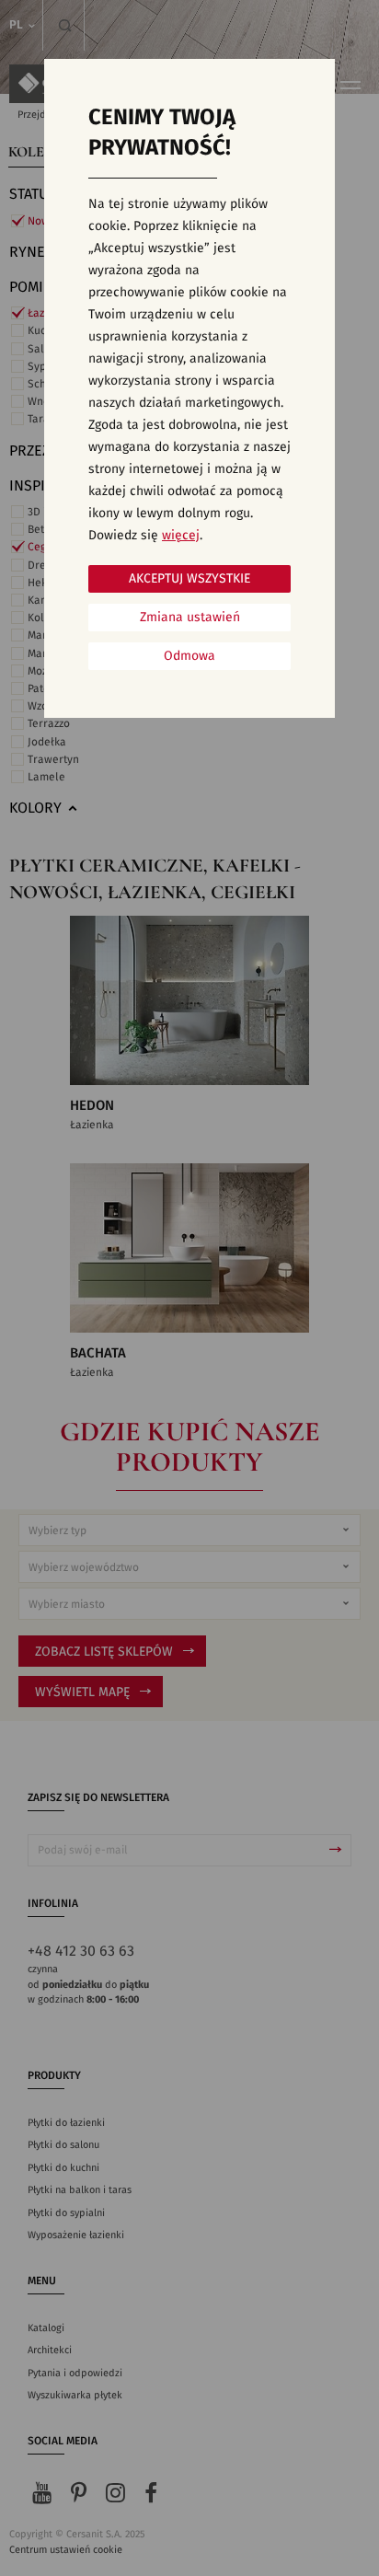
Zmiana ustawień (190, 618)
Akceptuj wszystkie (189, 579)
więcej (181, 536)
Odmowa (189, 656)
